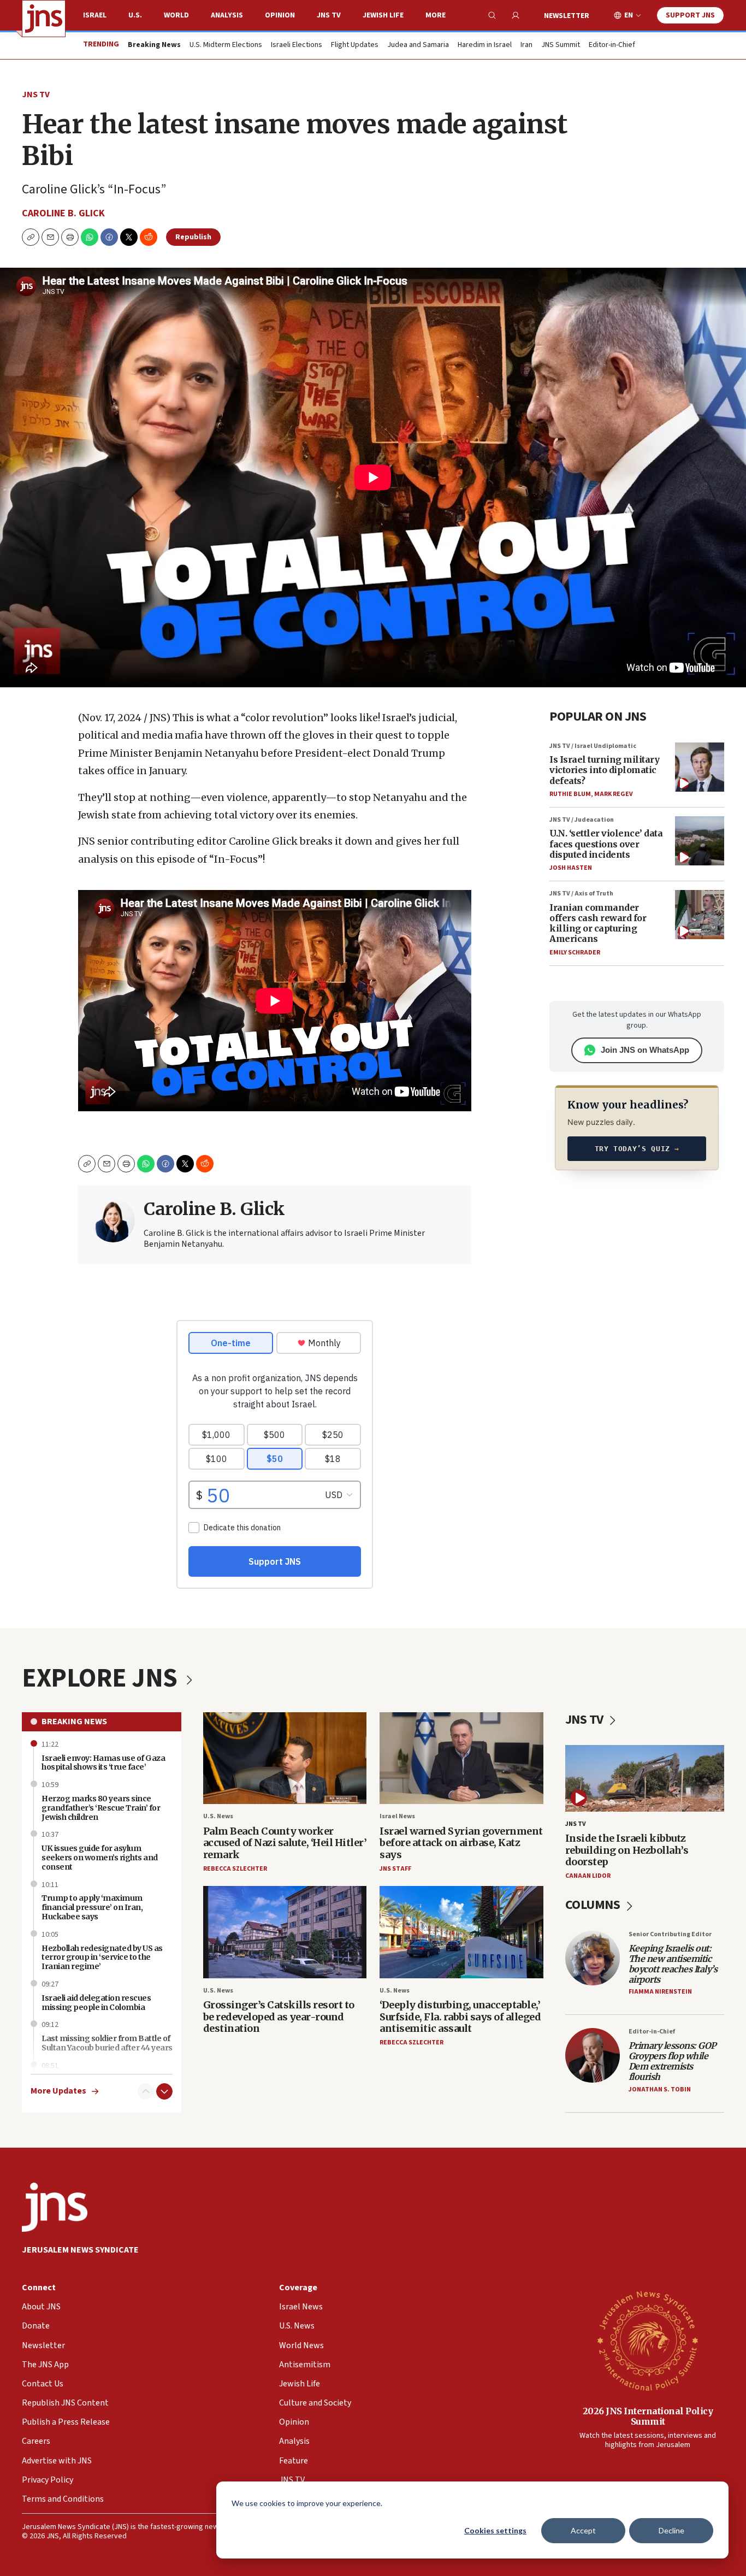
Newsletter (567, 16)
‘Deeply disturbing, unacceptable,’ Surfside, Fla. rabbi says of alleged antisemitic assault (460, 2017)
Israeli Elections (297, 45)
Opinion (280, 15)
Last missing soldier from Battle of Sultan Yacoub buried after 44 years (107, 2043)
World (176, 15)
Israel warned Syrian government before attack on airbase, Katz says (461, 1843)
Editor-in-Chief (612, 45)
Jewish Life (383, 15)
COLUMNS (594, 1905)
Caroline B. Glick (63, 213)
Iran (526, 45)
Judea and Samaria (418, 45)
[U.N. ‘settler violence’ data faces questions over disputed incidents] (700, 841)
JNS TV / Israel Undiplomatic (593, 746)
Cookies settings (495, 2530)
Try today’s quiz (637, 1149)
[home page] (44, 19)
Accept (583, 2530)
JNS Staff (395, 1869)
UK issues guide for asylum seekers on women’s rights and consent (100, 1858)
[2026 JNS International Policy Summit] (648, 2340)
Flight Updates (355, 45)
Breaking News (74, 1722)
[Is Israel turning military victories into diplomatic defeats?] (700, 767)
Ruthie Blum (570, 794)
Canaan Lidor (588, 1876)
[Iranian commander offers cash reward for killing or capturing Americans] (700, 915)
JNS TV (329, 15)
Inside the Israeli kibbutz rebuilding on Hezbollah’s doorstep (627, 1850)
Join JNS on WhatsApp (645, 1050)
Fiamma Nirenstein (660, 1992)
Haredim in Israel (485, 45)
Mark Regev (614, 794)
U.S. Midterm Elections (226, 45)
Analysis (227, 15)
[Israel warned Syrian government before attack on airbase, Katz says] (461, 1758)
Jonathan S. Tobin (660, 2089)
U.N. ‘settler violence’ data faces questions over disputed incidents (606, 844)
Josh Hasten (571, 868)
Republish (193, 237)
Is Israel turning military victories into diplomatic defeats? (604, 770)
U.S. (135, 15)
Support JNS (690, 15)
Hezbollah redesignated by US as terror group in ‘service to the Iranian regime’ (102, 1958)
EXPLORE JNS (102, 1678)
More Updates (58, 2091)
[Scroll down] (164, 2091)
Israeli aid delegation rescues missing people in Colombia (96, 2003)
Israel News (397, 1816)
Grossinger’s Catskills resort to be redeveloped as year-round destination (279, 2017)
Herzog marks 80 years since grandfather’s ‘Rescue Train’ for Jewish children (101, 1808)
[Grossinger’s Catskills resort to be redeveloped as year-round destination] (285, 1932)
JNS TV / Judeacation (582, 820)
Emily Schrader (575, 953)
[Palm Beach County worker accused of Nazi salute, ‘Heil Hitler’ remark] (285, 1758)
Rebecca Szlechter (235, 1869)
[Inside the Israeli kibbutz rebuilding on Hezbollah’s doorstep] (645, 1778)
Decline (671, 2530)
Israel (95, 15)
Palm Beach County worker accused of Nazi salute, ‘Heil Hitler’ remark (285, 1843)
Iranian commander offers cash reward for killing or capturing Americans (598, 923)
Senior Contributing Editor (670, 1934)
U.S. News (218, 1816)
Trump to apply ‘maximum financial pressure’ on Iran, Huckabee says (92, 1907)
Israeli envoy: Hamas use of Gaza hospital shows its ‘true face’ (103, 1763)
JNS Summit (561, 45)
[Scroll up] (146, 2091)
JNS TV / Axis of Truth (581, 894)
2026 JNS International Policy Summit (648, 2416)
